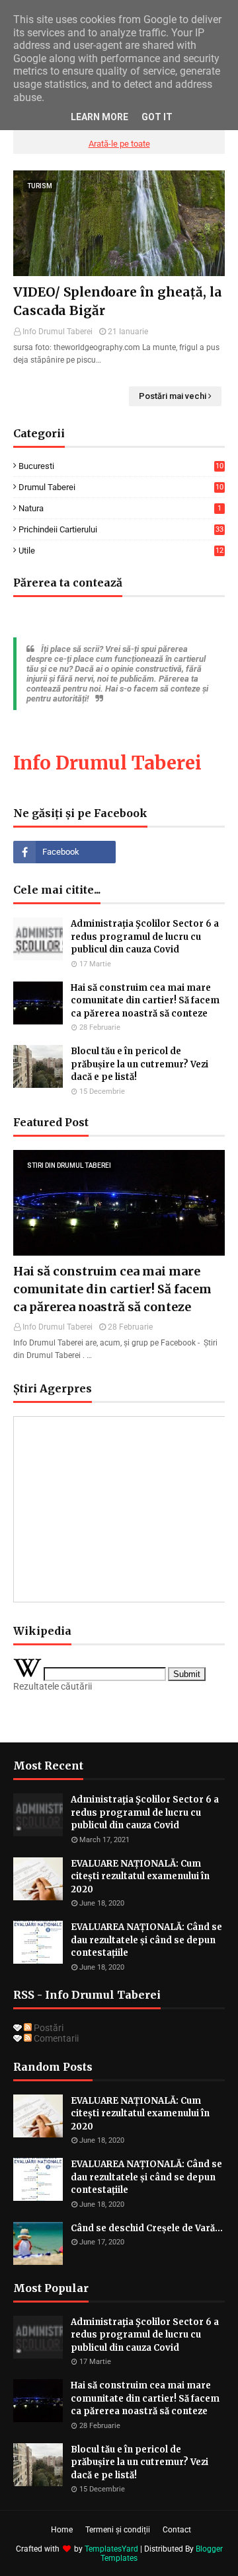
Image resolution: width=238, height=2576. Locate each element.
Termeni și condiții (118, 2530)
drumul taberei (121, 487)
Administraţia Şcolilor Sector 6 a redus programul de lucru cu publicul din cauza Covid (145, 937)
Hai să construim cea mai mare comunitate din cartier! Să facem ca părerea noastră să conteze (145, 1001)
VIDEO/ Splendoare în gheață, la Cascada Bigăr (118, 302)
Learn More (99, 117)
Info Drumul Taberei (58, 332)
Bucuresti (121, 466)
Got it (157, 117)
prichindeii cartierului (121, 529)
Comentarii (55, 2038)
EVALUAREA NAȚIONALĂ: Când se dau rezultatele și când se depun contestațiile (146, 1940)
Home (62, 2530)
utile (121, 551)
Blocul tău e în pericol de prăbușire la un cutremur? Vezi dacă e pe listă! (139, 1064)
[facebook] (64, 852)
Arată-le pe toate (119, 144)
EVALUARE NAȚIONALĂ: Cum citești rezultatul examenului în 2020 (140, 1877)
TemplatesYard (111, 2549)
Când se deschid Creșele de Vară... (147, 2228)
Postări (48, 2028)
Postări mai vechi (173, 396)
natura (120, 508)
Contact (177, 2530)
